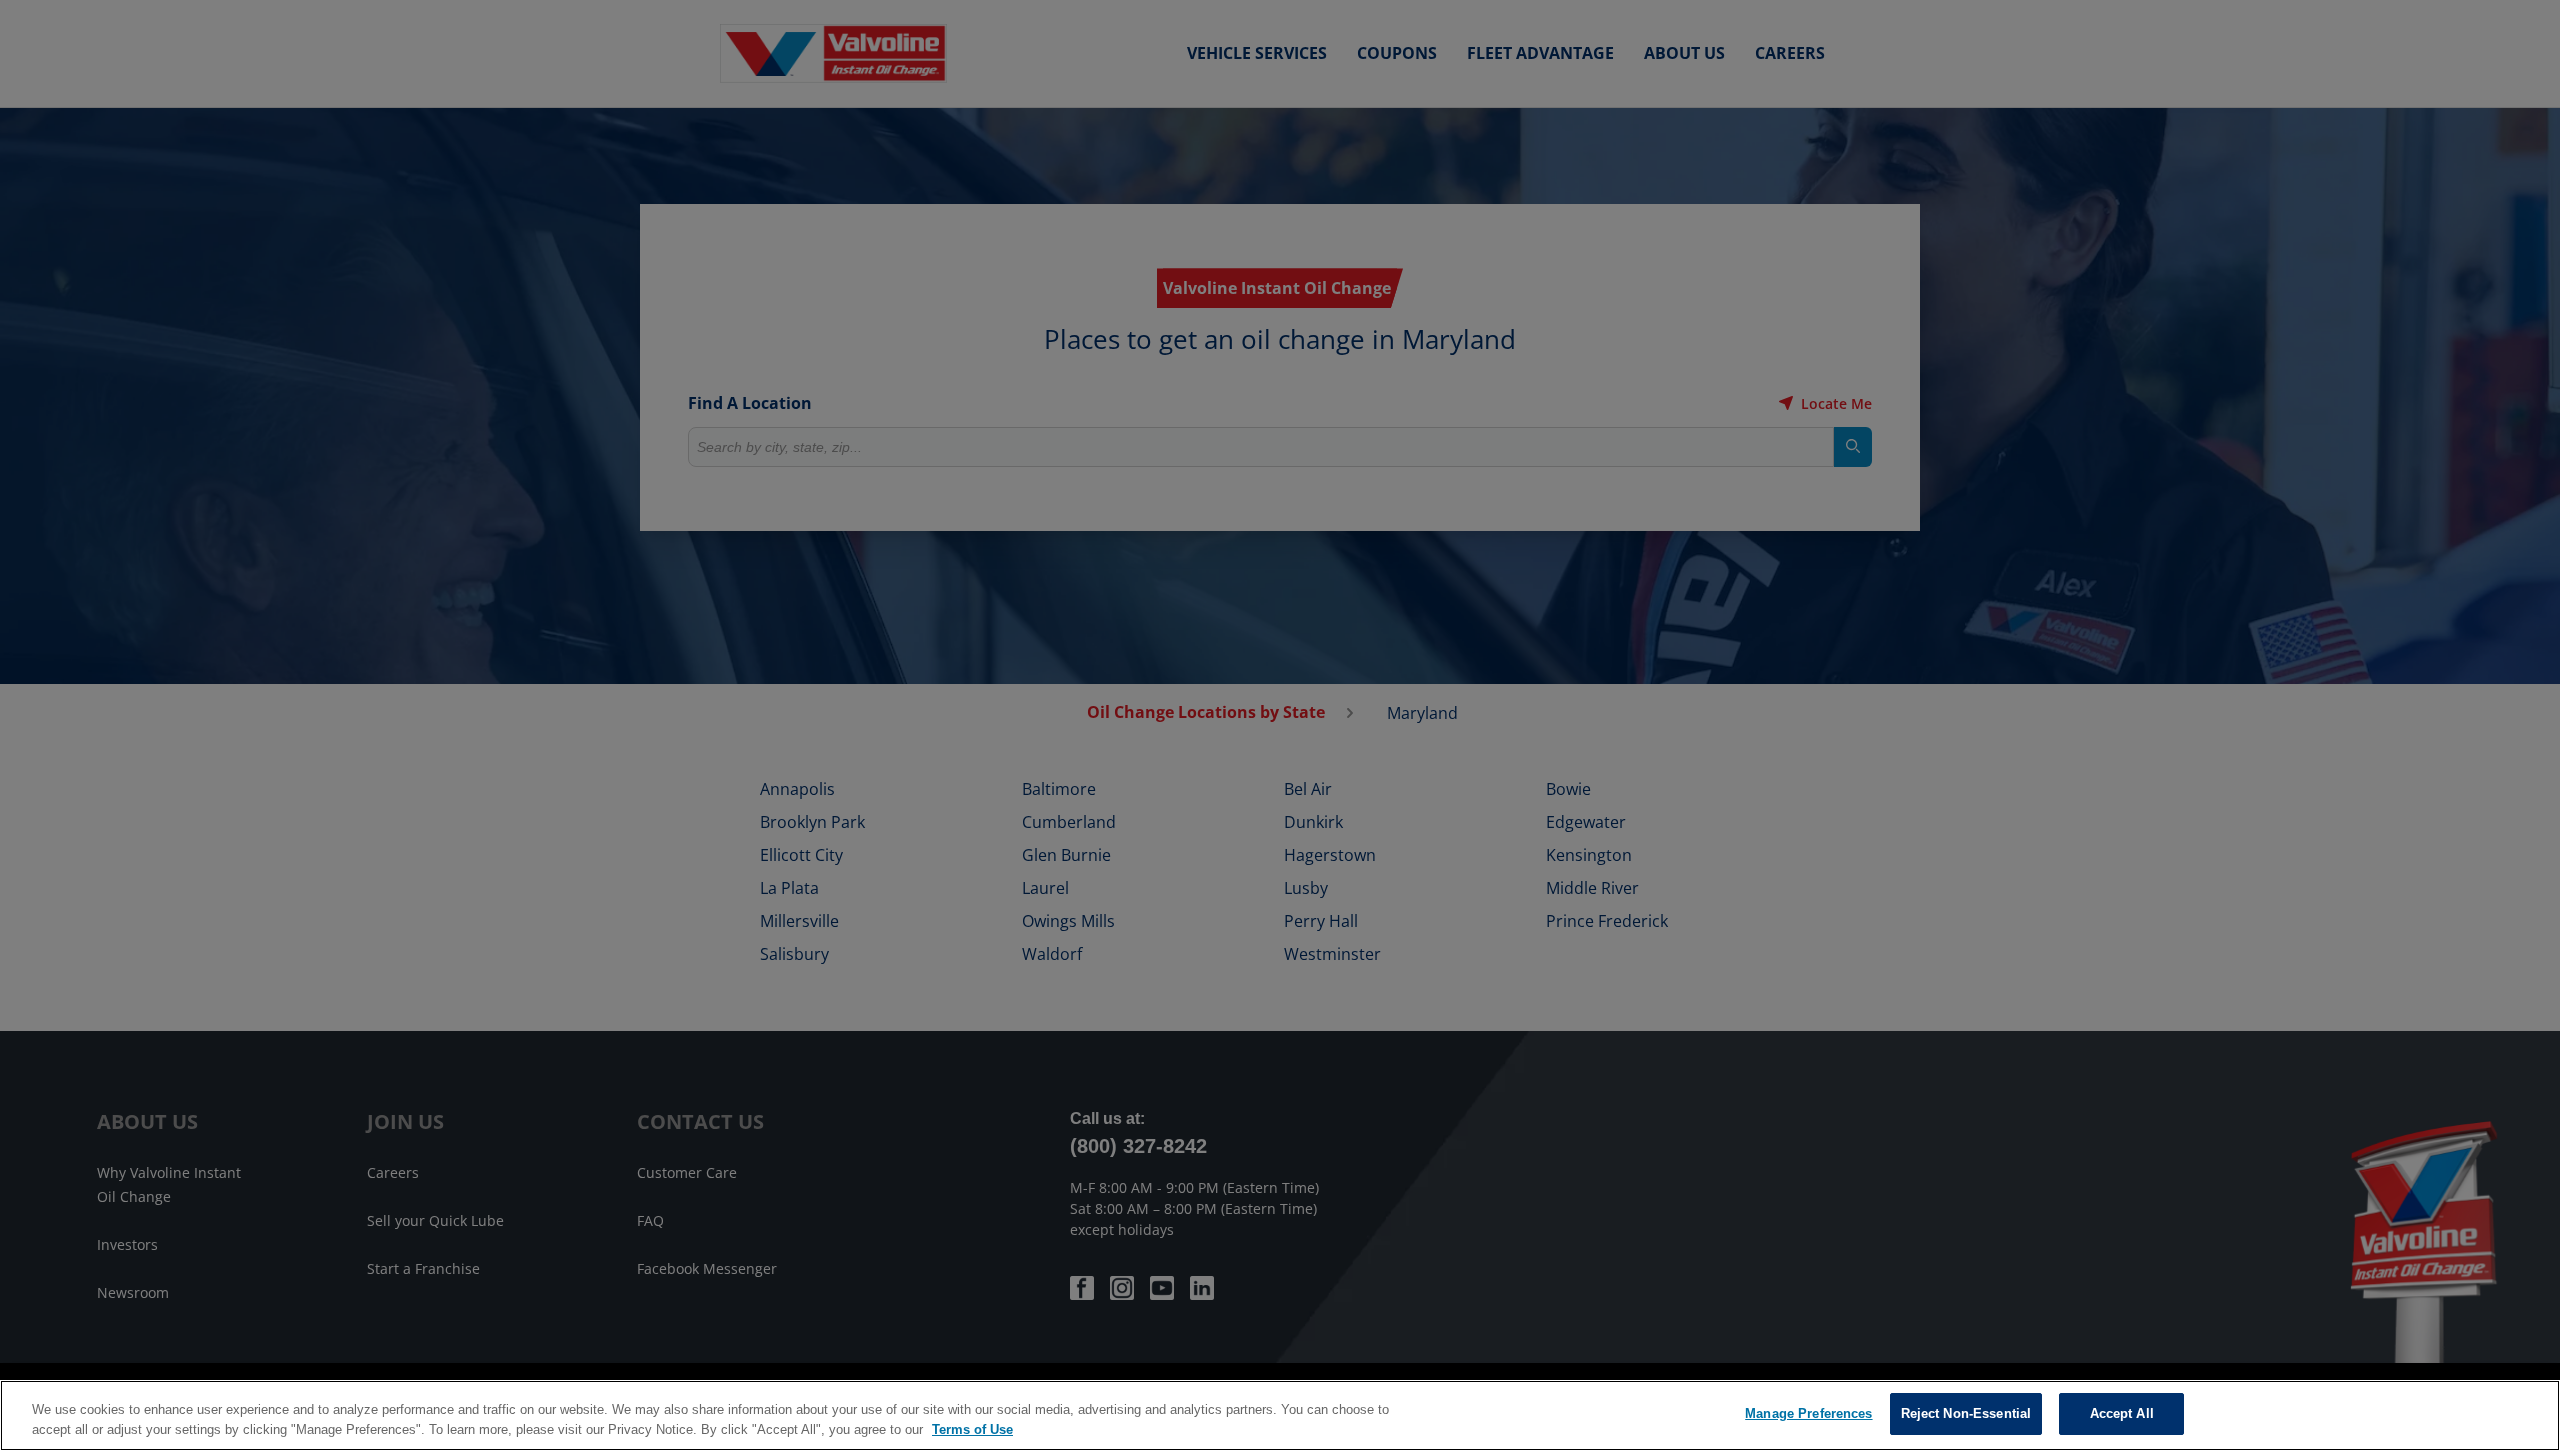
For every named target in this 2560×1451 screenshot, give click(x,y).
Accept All (2122, 1413)
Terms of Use (972, 1429)
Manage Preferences (1808, 1413)
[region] (1280, 1415)
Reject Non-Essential (1966, 1413)
